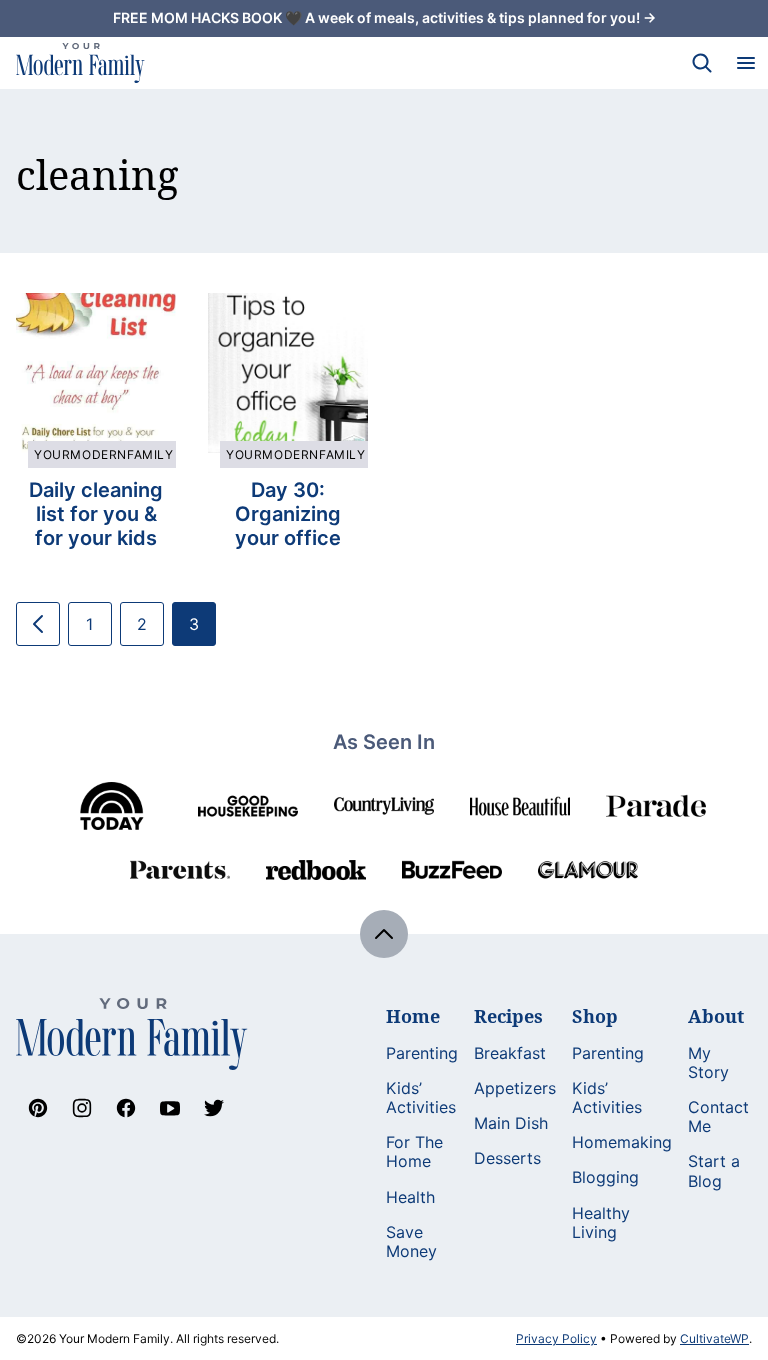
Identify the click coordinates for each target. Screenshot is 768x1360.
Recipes (508, 1016)
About (716, 1016)
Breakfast (510, 1053)
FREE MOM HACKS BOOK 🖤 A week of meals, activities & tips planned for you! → (384, 17)
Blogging (605, 1177)
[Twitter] (214, 1108)
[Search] (702, 63)
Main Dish (511, 1123)
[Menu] (746, 63)
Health (410, 1197)
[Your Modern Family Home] (80, 63)
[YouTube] (170, 1108)
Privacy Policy (556, 1338)
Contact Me (718, 1116)
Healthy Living (601, 1222)
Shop (595, 1016)
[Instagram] (82, 1108)
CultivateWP (714, 1338)
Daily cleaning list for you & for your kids (96, 514)
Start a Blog (714, 1170)
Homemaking (622, 1142)
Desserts (507, 1158)
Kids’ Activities (421, 1097)
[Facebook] (126, 1108)
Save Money (411, 1241)
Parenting (422, 1053)
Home (413, 1016)
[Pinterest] (38, 1108)
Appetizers (515, 1088)
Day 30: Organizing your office (288, 514)
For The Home (414, 1151)
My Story (708, 1062)
